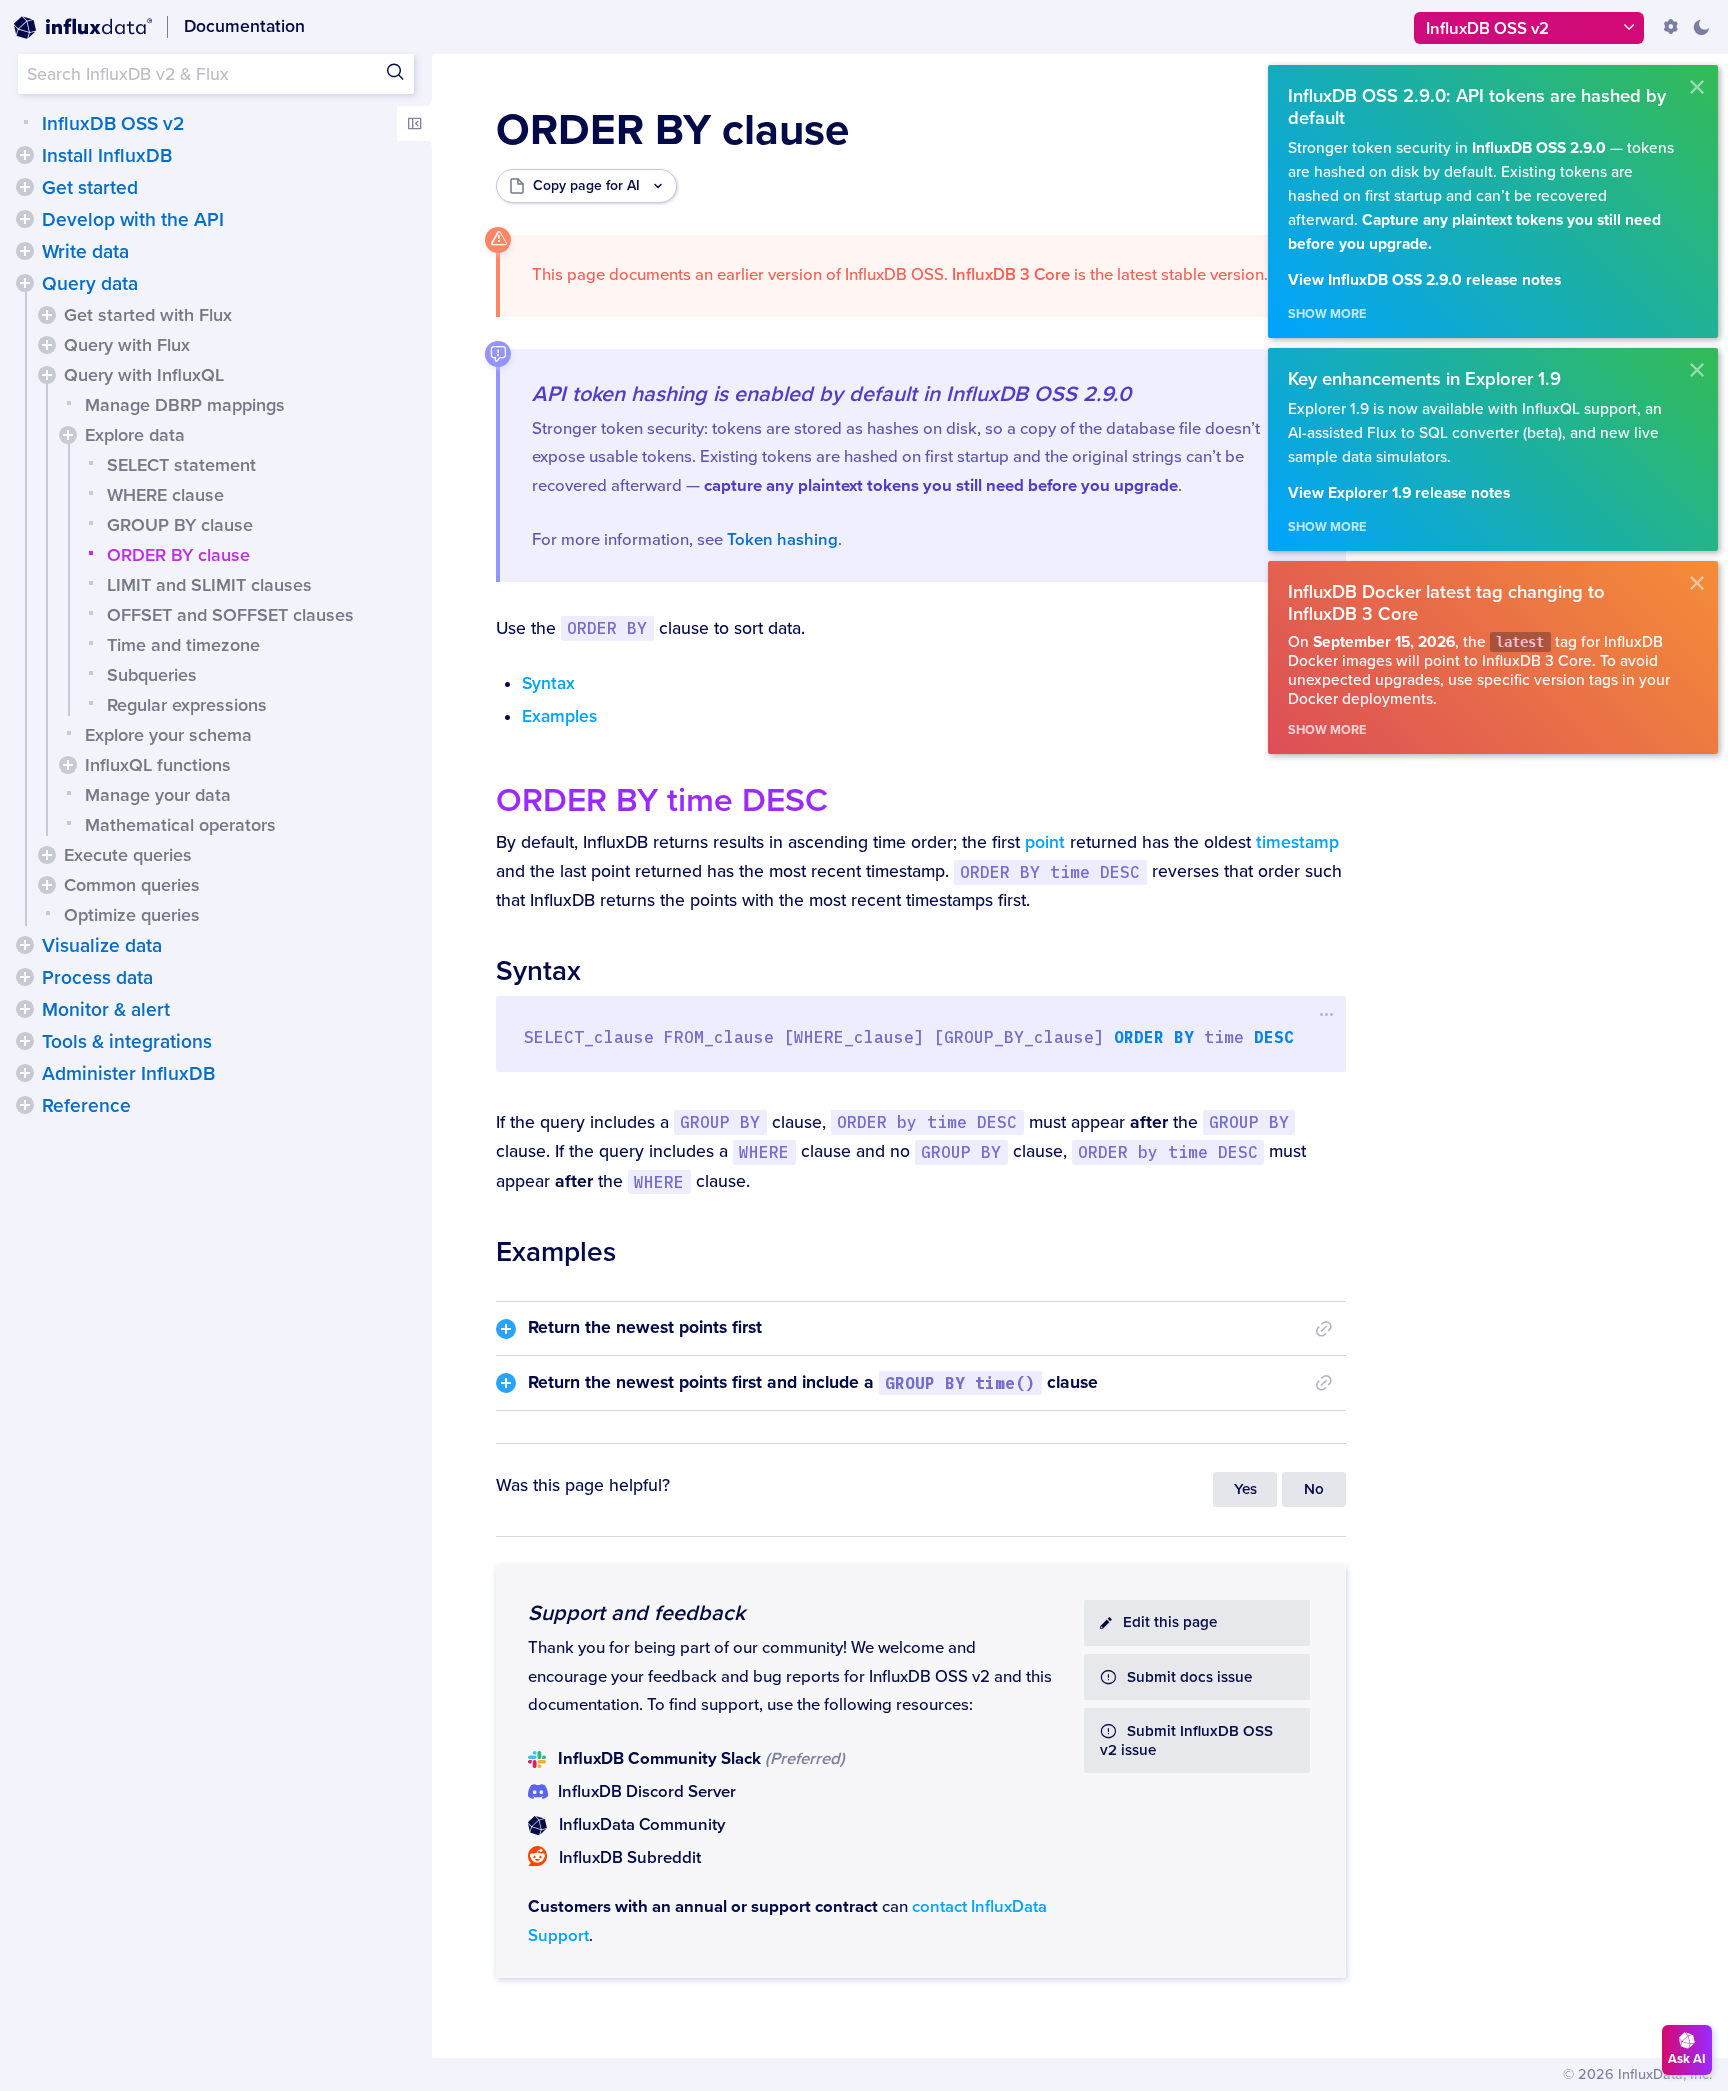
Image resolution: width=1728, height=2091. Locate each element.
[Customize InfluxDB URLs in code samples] (1671, 27)
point (1045, 842)
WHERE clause (165, 495)
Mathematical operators (180, 825)
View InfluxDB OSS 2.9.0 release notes (1424, 280)
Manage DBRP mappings (185, 405)
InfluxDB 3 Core (1011, 275)
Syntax (548, 683)
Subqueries (152, 675)
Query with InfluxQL (144, 375)
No (1314, 1489)
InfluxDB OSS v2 (113, 124)
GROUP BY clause (180, 525)
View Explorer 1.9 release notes (1399, 493)
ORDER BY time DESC (662, 800)
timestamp (1297, 842)
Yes (1245, 1489)
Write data (85, 252)
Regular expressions (187, 705)
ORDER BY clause (178, 555)
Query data (90, 284)
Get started (90, 188)
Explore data (135, 435)
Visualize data (102, 946)
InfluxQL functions (158, 765)
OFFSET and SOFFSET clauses (230, 615)
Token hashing (782, 540)
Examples (559, 716)
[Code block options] (1326, 1014)
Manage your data (158, 795)
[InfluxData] (83, 28)
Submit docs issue (1189, 1677)
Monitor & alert (106, 1010)
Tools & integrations (127, 1042)
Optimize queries (132, 915)
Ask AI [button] (1687, 2059)
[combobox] (216, 74)
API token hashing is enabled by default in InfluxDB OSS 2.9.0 (831, 394)
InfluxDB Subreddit (630, 1858)
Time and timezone (183, 645)
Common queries (132, 885)
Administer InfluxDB (128, 1074)
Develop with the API (133, 220)
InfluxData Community (642, 1825)
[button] (25, 155)
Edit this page (1170, 1622)
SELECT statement (181, 465)
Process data (97, 978)
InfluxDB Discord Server (647, 1792)
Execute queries (128, 855)
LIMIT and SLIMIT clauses (209, 585)
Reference (86, 1106)
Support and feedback (636, 1613)
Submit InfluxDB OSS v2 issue (1186, 1741)
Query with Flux (127, 345)
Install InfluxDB (107, 156)
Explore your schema (168, 735)
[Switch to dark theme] (1701, 27)
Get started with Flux (148, 315)
